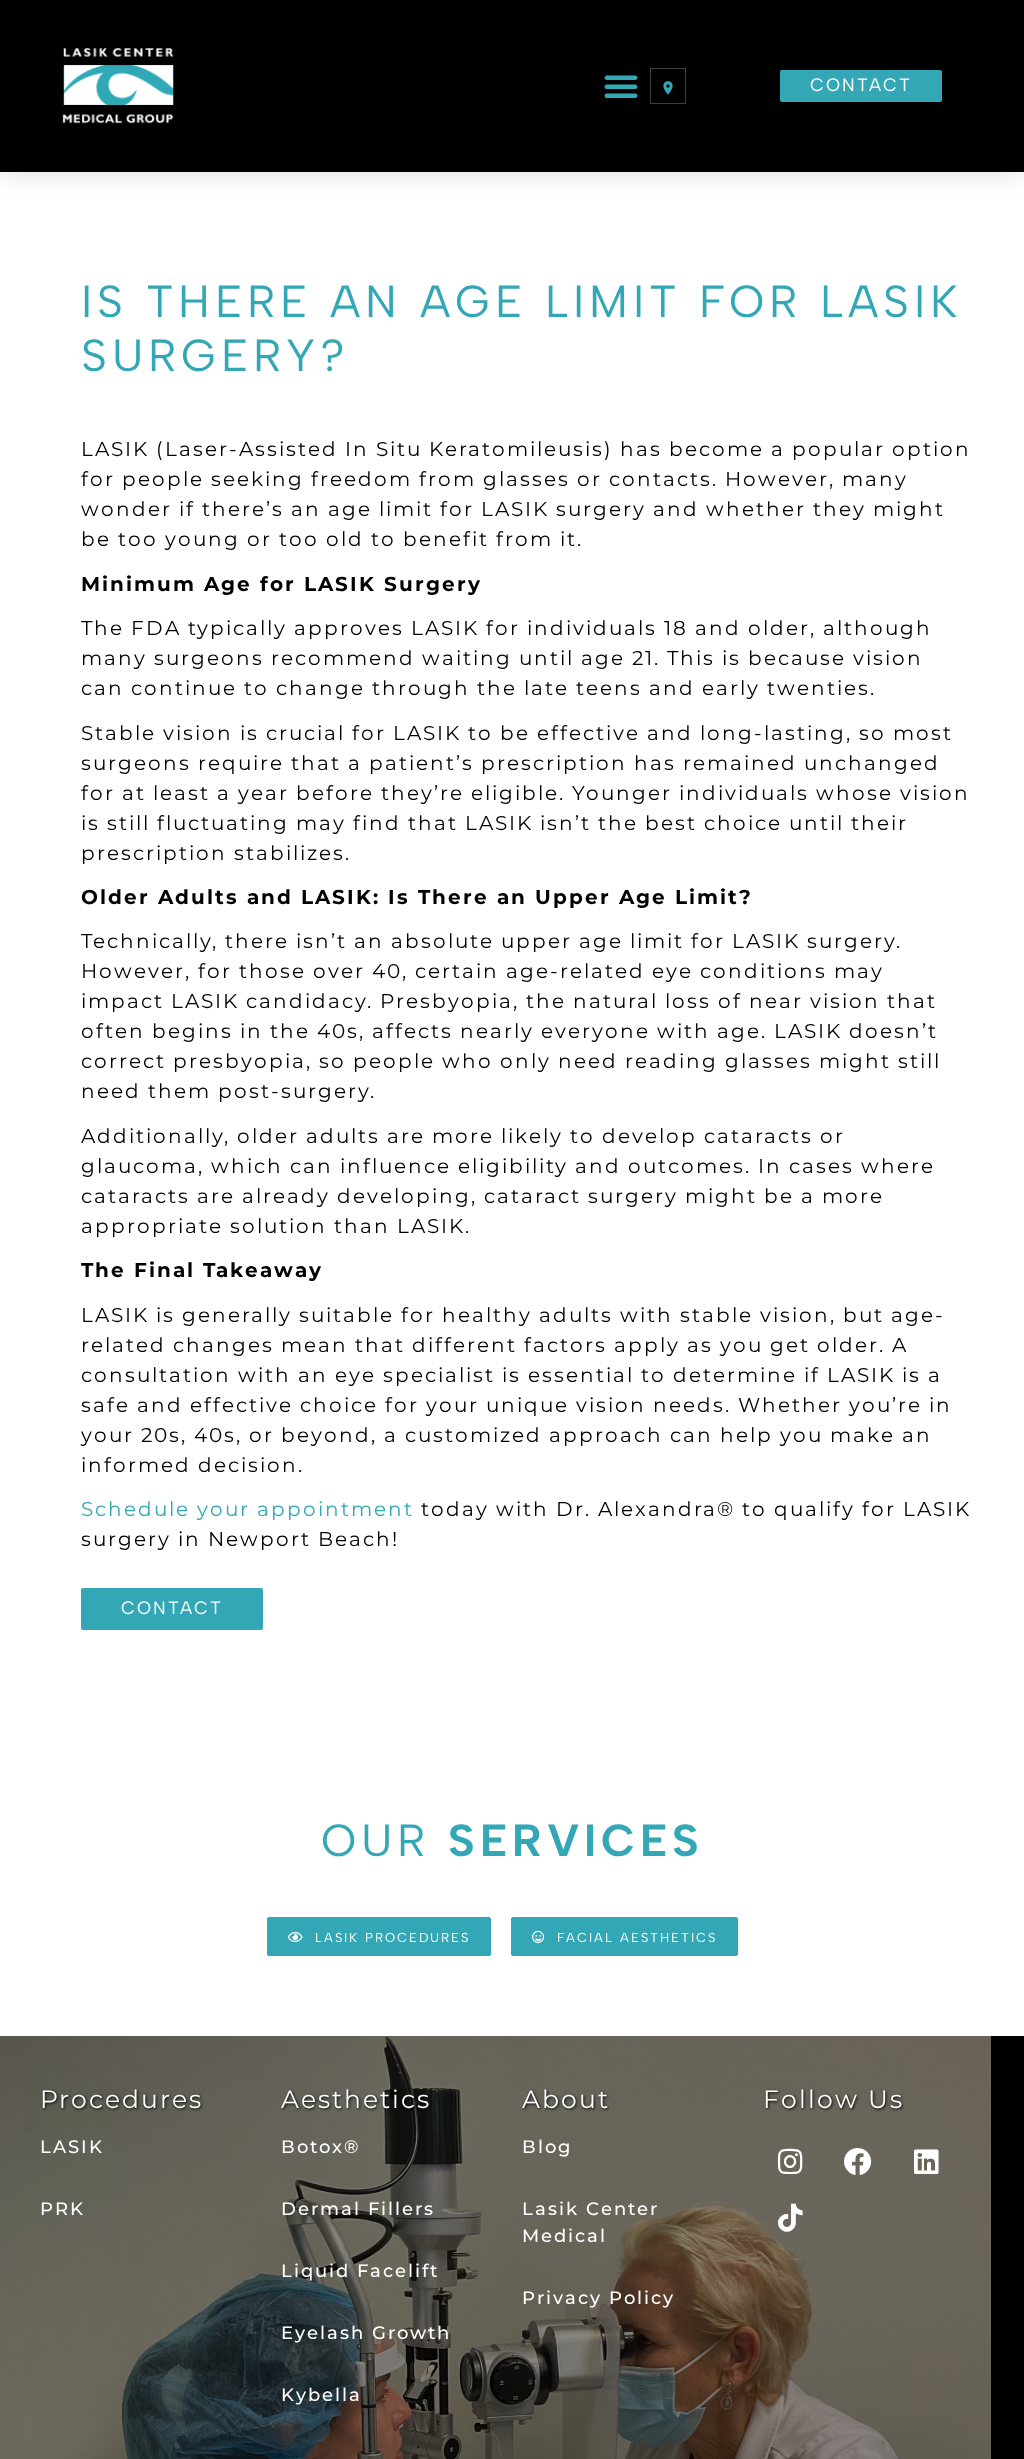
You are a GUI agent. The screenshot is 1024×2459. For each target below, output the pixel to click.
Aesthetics (356, 2099)
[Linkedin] (927, 2162)
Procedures (121, 2099)
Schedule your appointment (247, 1509)
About (566, 2099)
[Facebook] (859, 2162)
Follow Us (833, 2099)
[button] (622, 86)
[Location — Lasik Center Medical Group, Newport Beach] (668, 86)
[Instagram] (791, 2162)
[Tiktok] (791, 2218)
